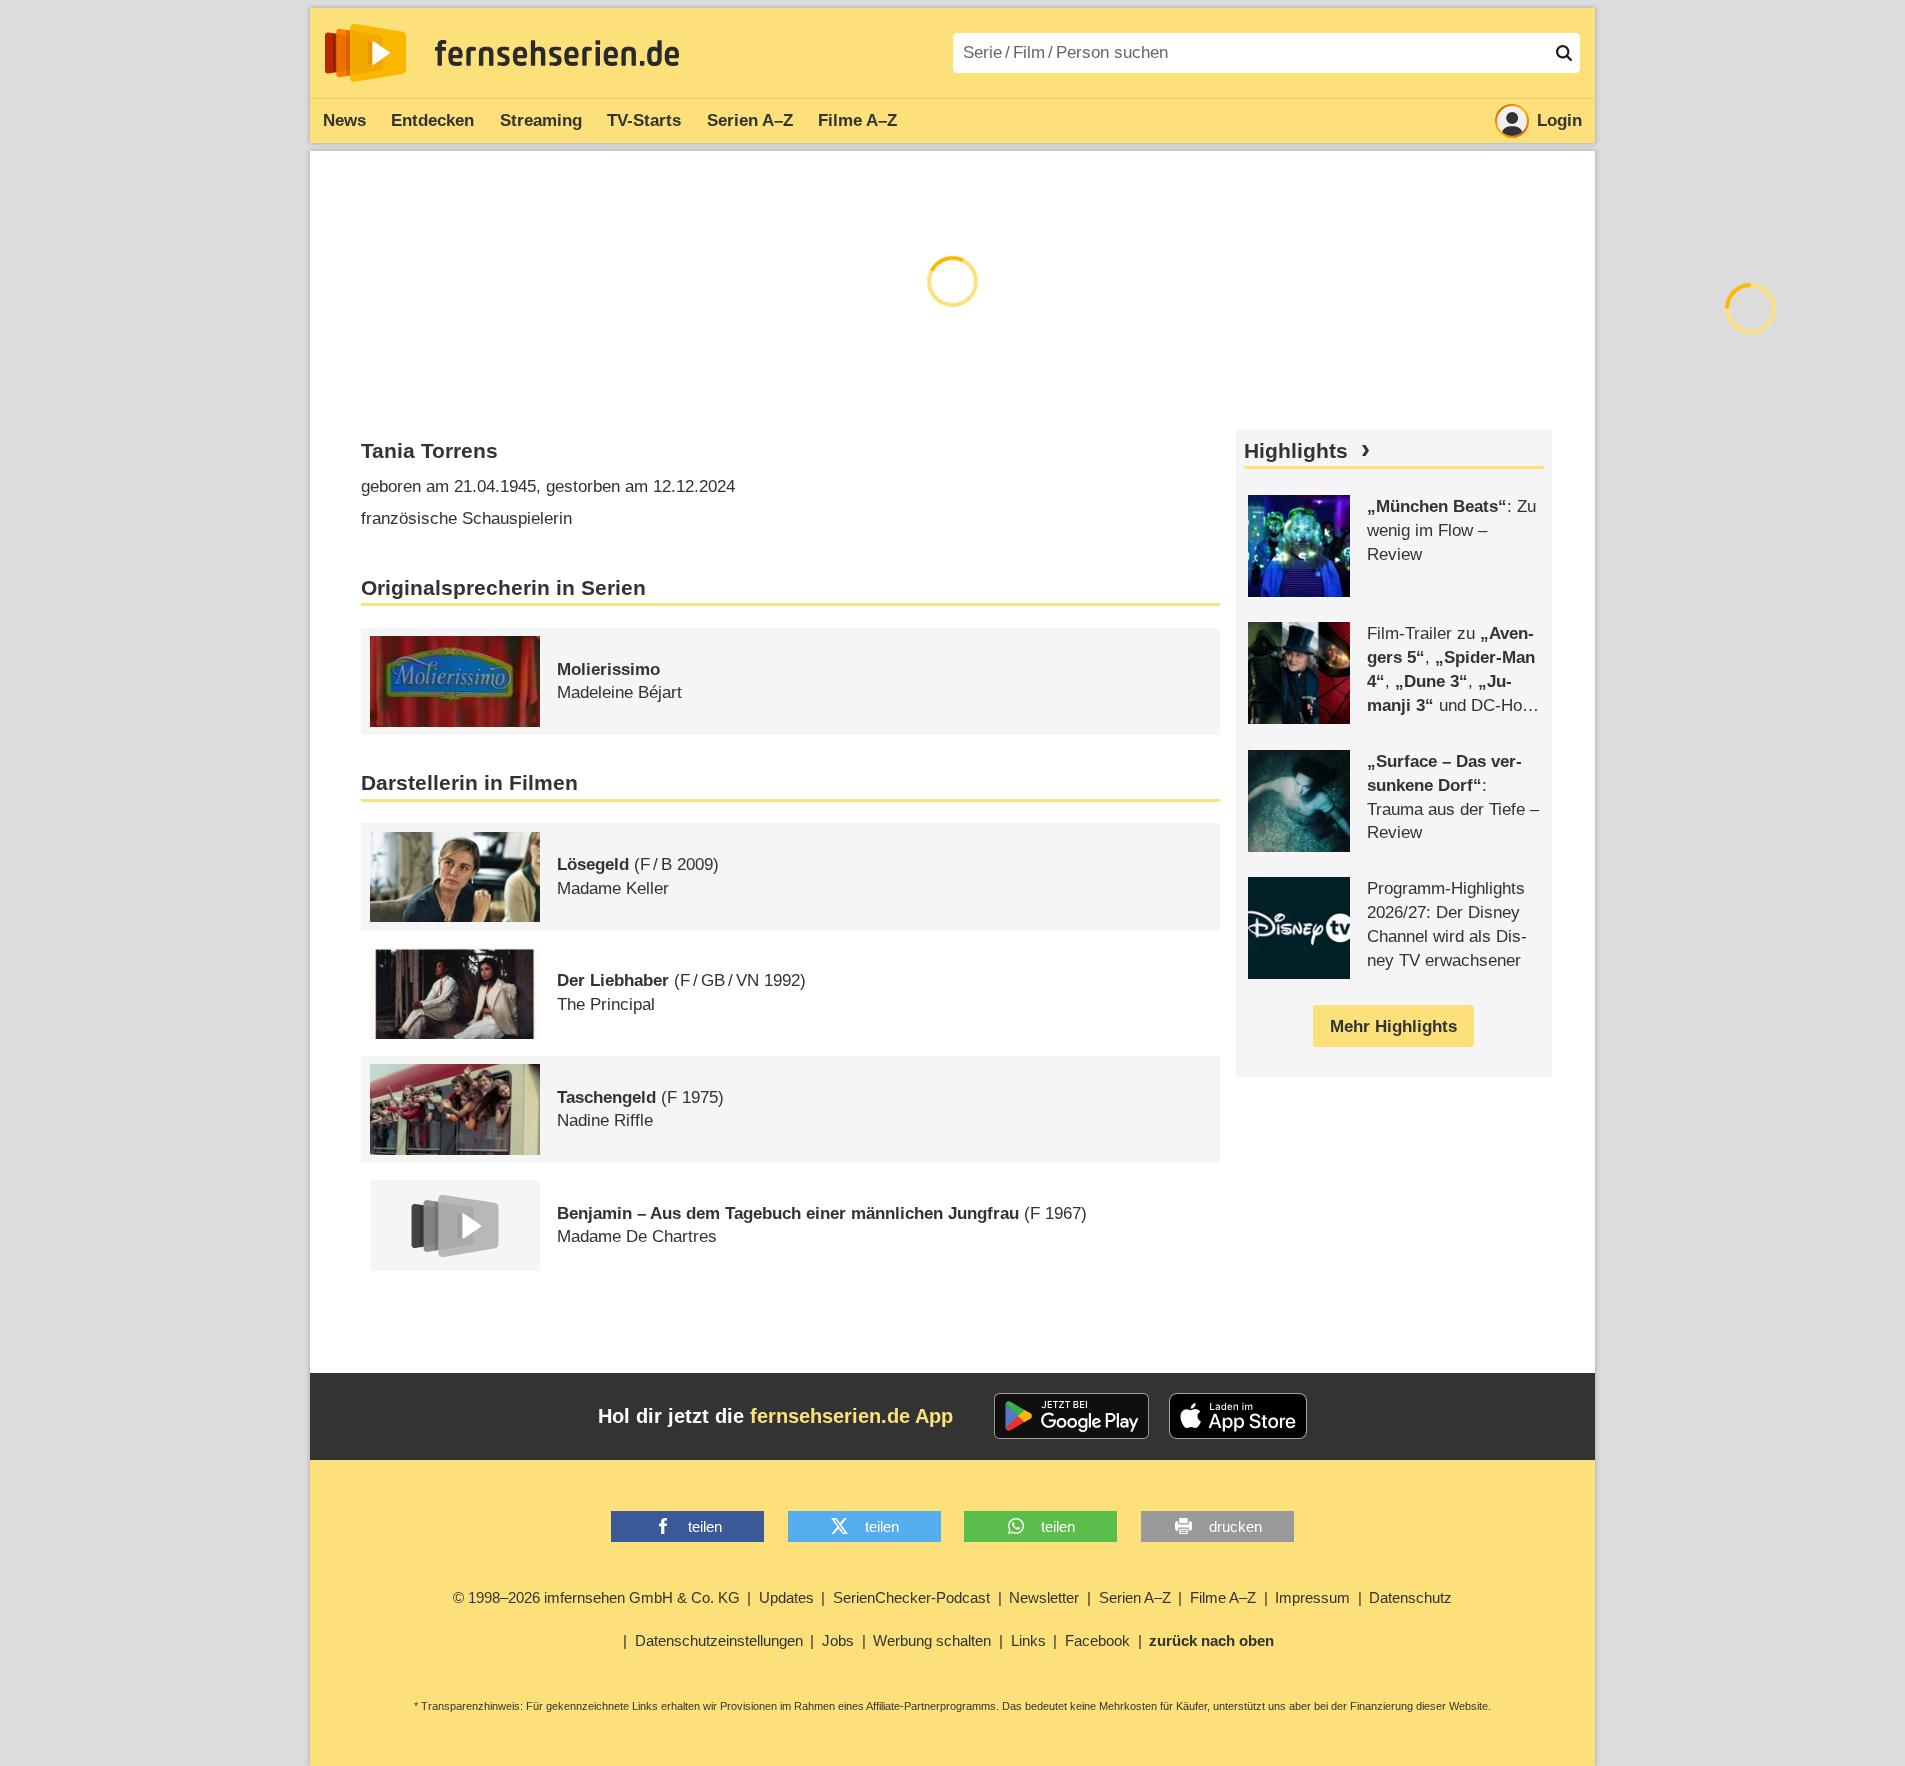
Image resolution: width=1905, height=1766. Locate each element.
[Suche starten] (1564, 53)
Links (1028, 1640)
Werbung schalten (932, 1640)
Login (1559, 120)
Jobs (838, 1640)
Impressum (1312, 1597)
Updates (786, 1597)
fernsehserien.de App (851, 1416)
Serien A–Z (750, 120)
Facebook (1097, 1640)
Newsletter (1044, 1597)
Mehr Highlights (1393, 1026)
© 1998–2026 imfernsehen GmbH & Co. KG (596, 1597)
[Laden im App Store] (1238, 1416)
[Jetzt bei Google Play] (1071, 1416)
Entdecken (432, 120)
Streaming (541, 120)
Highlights (1296, 451)
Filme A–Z (857, 120)
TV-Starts (644, 120)
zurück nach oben (1211, 1640)
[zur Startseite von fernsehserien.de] (365, 53)
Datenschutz (1410, 1597)
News (344, 120)
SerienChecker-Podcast (911, 1597)
